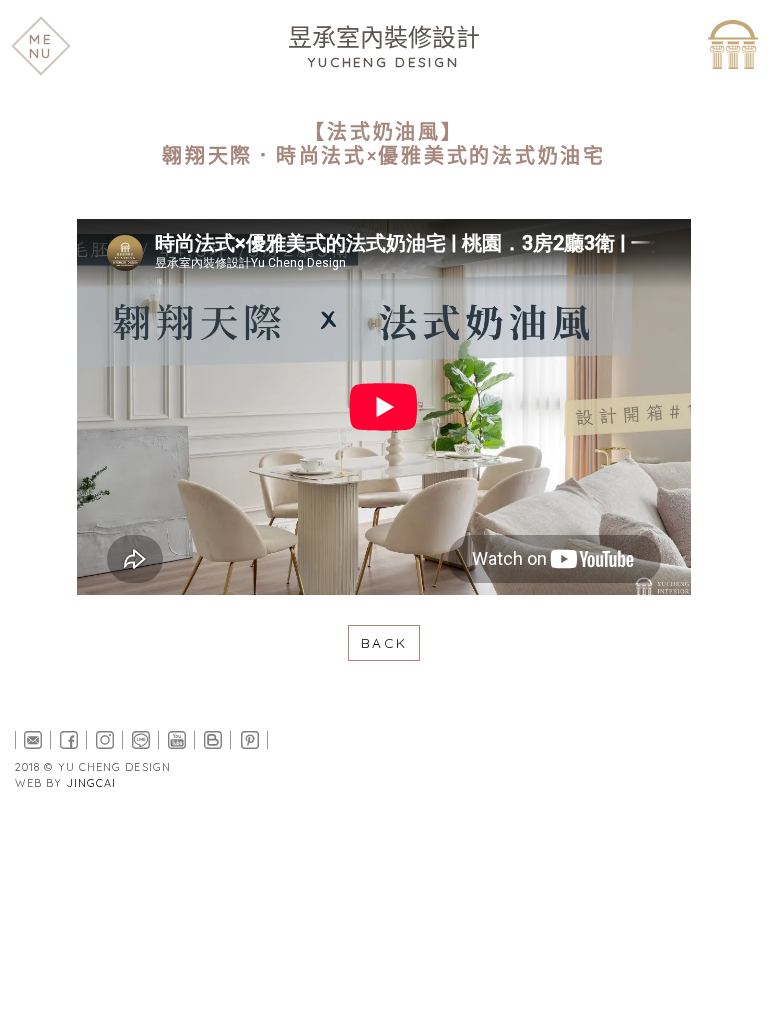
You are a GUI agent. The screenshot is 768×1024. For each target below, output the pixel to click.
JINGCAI (92, 783)
